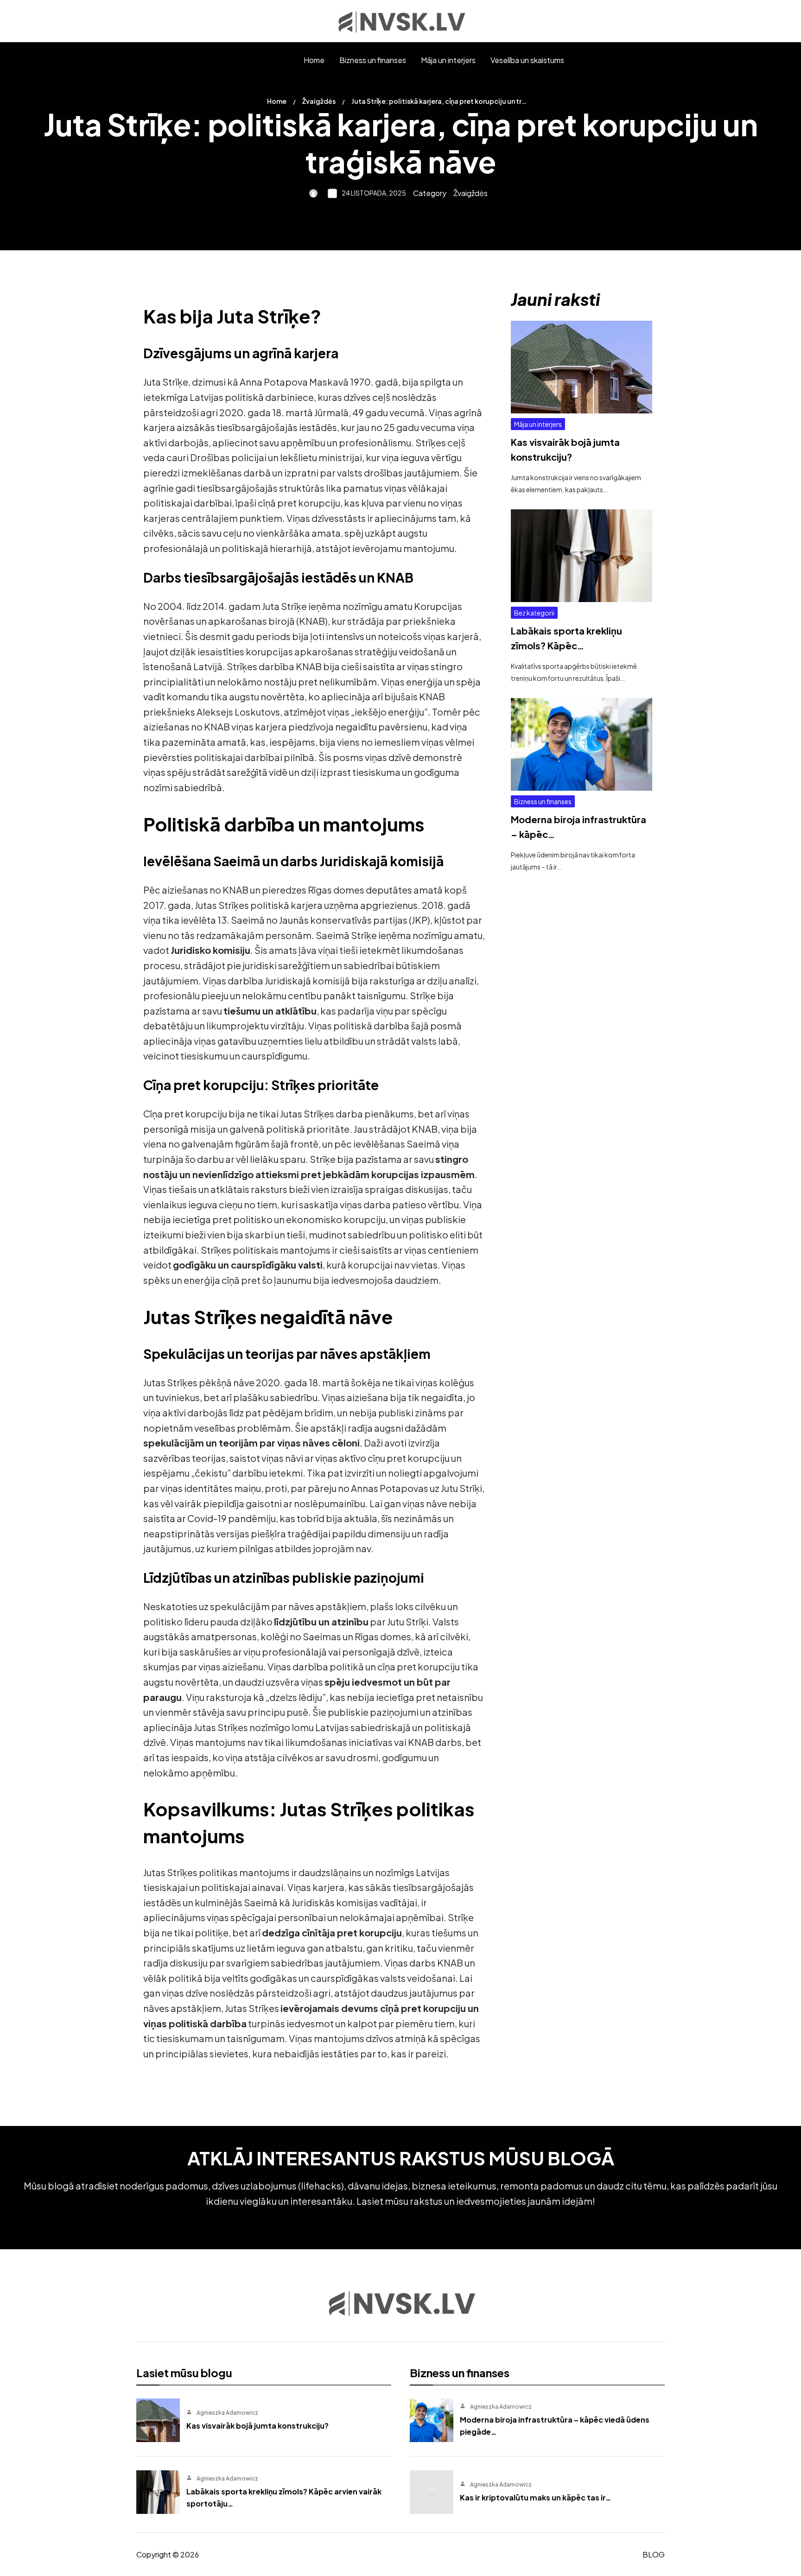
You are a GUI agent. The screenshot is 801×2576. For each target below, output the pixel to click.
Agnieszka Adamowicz (227, 2413)
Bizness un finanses (543, 801)
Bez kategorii (534, 613)
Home (277, 101)
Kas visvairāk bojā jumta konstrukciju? (257, 2426)
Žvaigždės (319, 101)
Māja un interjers (538, 424)
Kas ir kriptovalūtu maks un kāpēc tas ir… (535, 2497)
